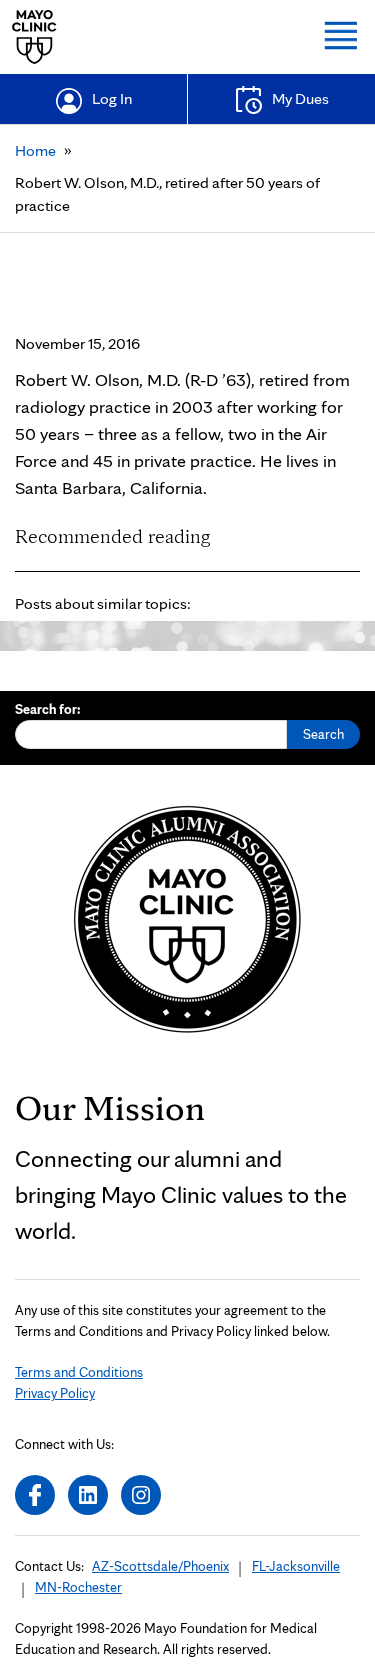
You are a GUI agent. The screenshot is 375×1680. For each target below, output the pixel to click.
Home (35, 150)
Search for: (48, 709)
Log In (112, 98)
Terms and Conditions (79, 1372)
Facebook (35, 1495)
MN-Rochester (78, 1587)
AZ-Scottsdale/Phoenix (160, 1566)
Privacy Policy (55, 1393)
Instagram (141, 1495)
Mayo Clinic (34, 37)
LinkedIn (88, 1495)
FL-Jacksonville (296, 1566)
